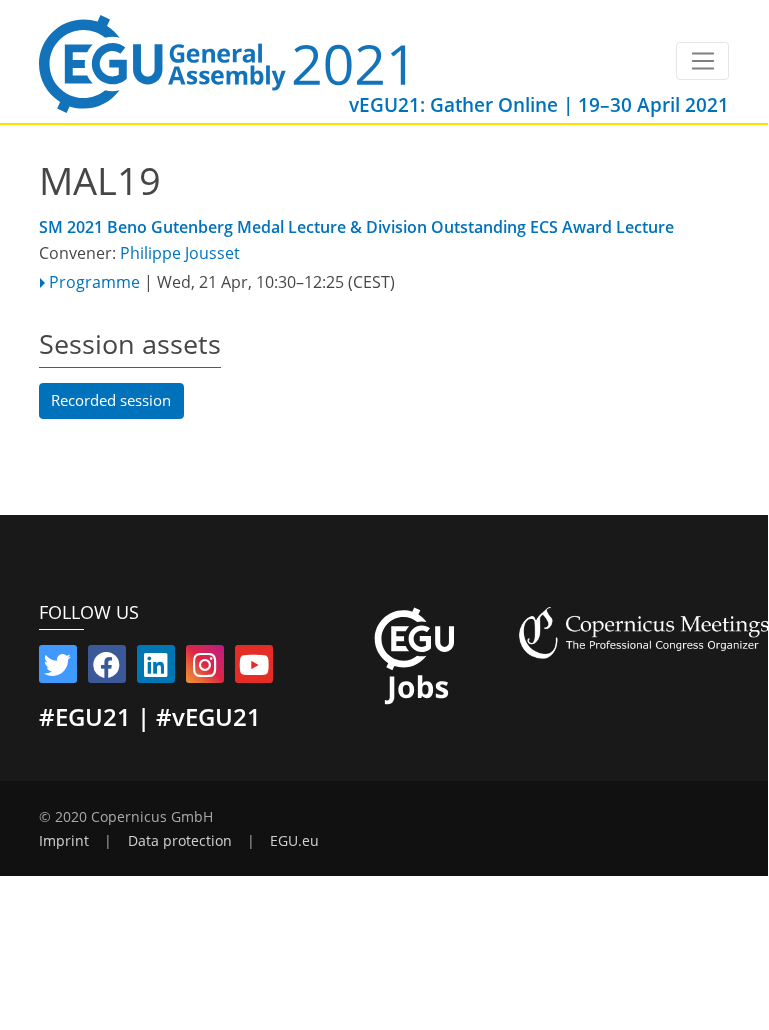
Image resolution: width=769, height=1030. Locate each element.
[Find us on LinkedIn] (156, 669)
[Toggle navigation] (702, 61)
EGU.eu (294, 841)
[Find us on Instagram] (205, 669)
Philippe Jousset (180, 253)
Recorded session (111, 400)
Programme (94, 282)
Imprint (64, 841)
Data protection (180, 841)
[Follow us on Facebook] (107, 669)
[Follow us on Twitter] (58, 669)
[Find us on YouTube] (254, 669)
